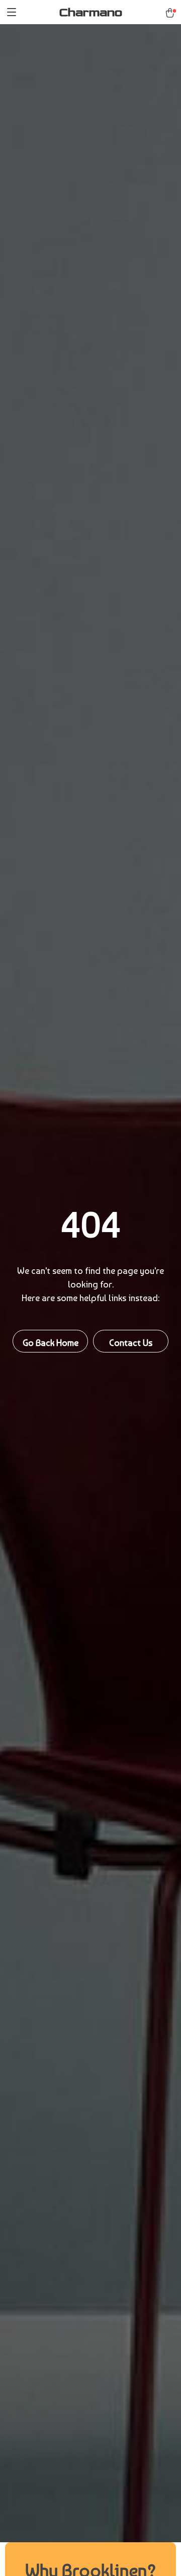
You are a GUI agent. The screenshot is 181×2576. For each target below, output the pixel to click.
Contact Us (131, 1343)
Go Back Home (51, 1343)
